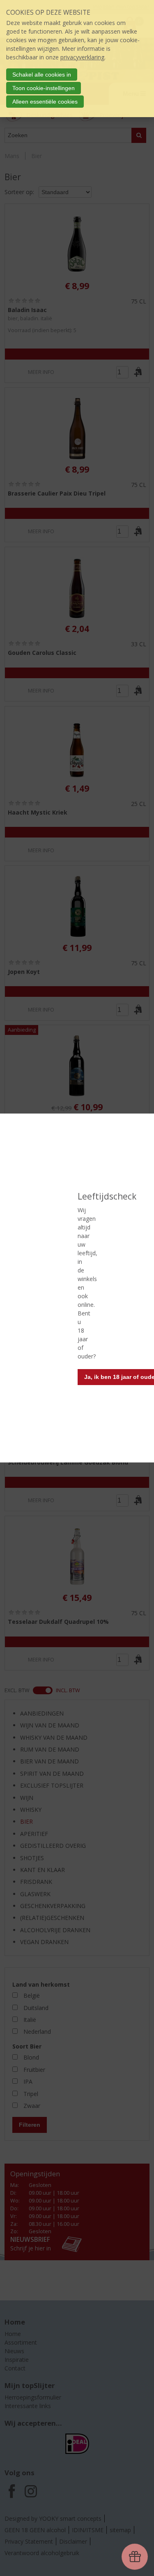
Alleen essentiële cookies (45, 102)
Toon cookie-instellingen (44, 88)
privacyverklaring (82, 57)
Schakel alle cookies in (42, 75)
